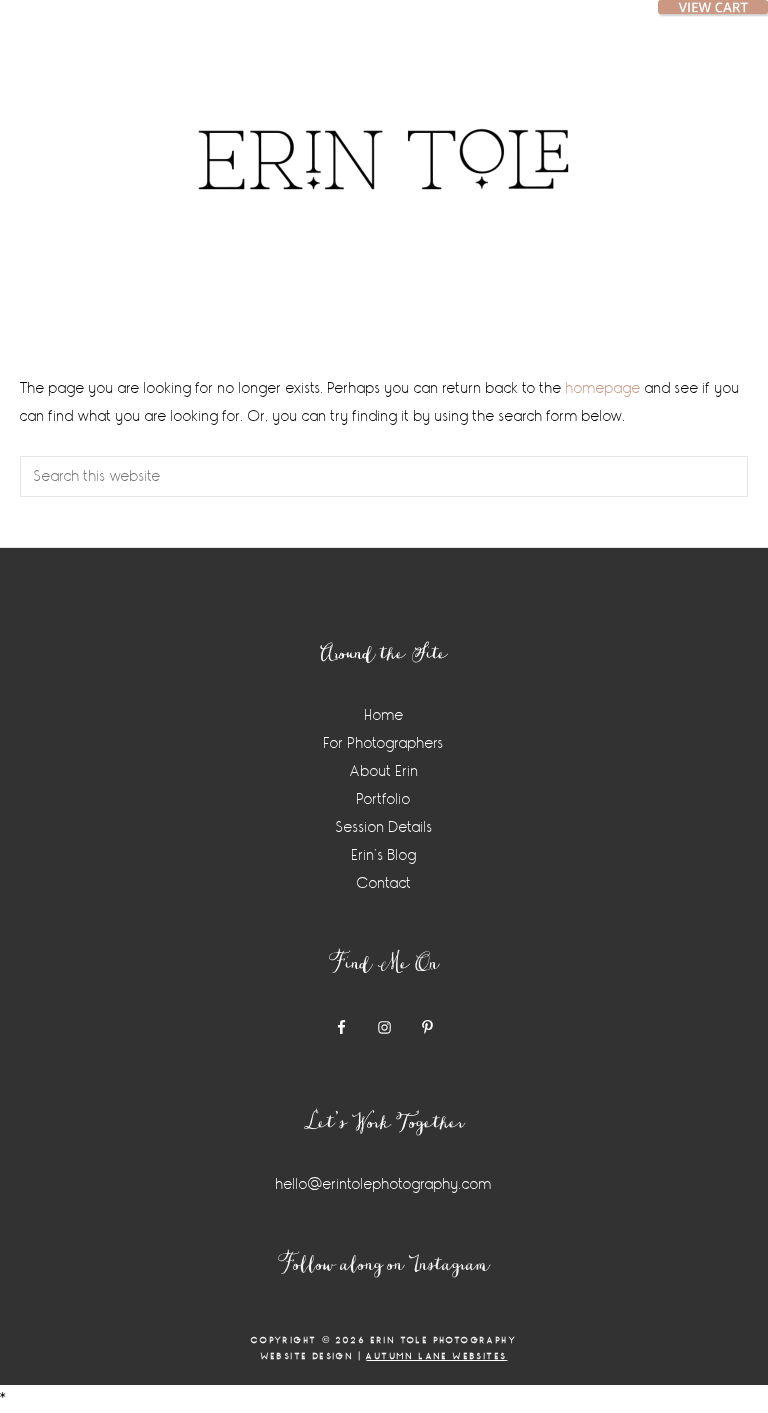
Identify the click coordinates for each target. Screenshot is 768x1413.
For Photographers (384, 743)
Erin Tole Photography (384, 135)
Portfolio (384, 799)
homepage (603, 388)
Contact (384, 883)
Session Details (384, 827)
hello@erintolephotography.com (384, 1184)
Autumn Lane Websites (436, 1356)
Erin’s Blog (384, 855)
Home (384, 715)
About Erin (384, 771)
